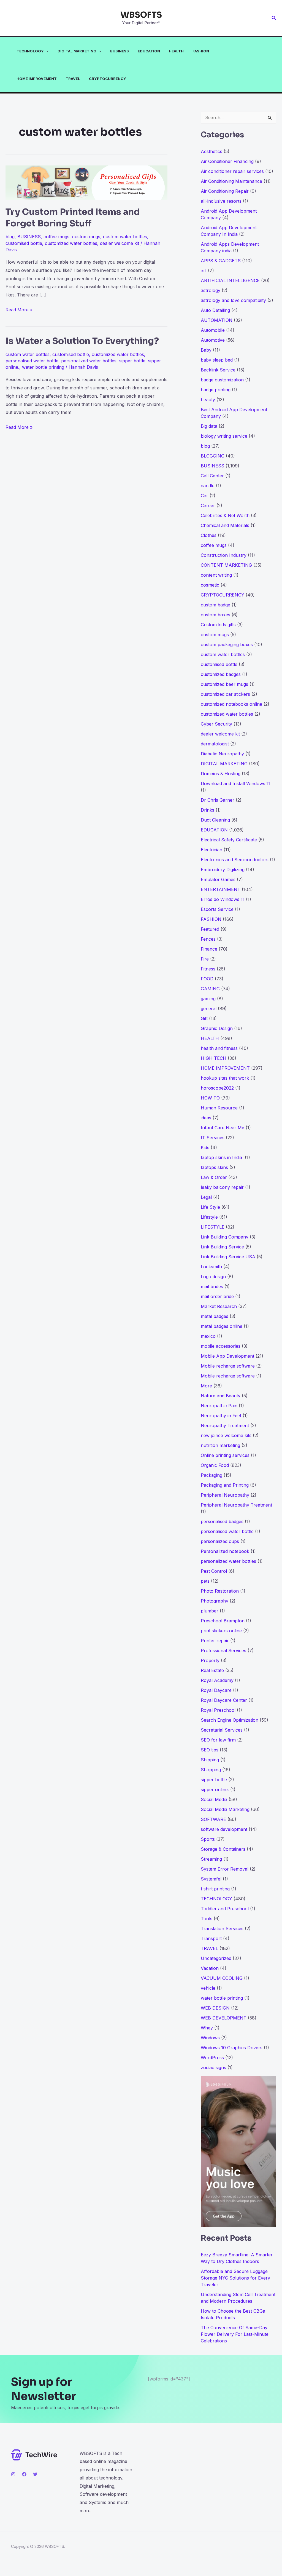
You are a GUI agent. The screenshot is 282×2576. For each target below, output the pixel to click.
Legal (206, 1197)
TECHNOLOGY (30, 51)
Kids (205, 1147)
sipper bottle (132, 361)
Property (210, 1660)
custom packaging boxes (227, 644)
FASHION (201, 51)
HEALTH (176, 51)
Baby (206, 350)
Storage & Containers (223, 1849)
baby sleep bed (217, 360)
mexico (208, 1336)
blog (10, 237)
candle (208, 486)
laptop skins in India (222, 1157)
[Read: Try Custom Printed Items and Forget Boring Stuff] (86, 182)
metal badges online (222, 1326)
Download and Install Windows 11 (236, 783)
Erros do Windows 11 (223, 899)
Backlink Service (218, 370)
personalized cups (220, 1541)
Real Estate (212, 1670)
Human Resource (219, 1108)
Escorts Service (217, 909)
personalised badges (222, 1521)
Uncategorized (216, 1958)
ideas (206, 1118)
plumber (210, 1611)
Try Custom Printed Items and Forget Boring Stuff (73, 218)
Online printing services (225, 1455)
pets (205, 1581)
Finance (209, 949)
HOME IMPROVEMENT (37, 79)
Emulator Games (218, 879)
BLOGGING (213, 456)
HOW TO (210, 1098)
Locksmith (211, 1267)
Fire (205, 959)
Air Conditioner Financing (227, 161)
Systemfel (211, 1879)
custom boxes (215, 615)
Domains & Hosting (221, 774)
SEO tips (210, 1750)
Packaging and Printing (225, 1485)
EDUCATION (149, 51)
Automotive (213, 340)
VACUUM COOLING (222, 1978)
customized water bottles (71, 243)
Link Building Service (222, 1247)
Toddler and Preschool (225, 1909)
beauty (208, 400)
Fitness (208, 969)
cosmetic (210, 585)
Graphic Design (217, 1028)
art (204, 271)
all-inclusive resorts (221, 201)
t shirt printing (215, 1889)
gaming (208, 999)
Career (208, 505)
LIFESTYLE (213, 1227)
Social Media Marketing (225, 1809)
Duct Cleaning (215, 820)
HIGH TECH (214, 1058)
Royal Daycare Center (224, 1700)
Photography (215, 1601)
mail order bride (217, 1296)
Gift (204, 1018)
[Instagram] (13, 2474)
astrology (211, 290)
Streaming (211, 1859)
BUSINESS (120, 51)
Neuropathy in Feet (221, 1416)
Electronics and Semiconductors (235, 860)
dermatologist (215, 744)
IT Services (213, 1138)
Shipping (210, 1760)
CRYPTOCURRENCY (108, 79)
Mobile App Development (227, 1356)
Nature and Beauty (221, 1396)
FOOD (207, 979)
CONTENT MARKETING (226, 565)
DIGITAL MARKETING (77, 51)
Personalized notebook (225, 1551)
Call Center (212, 476)
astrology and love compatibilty (233, 300)
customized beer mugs (224, 684)
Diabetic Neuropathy (222, 754)
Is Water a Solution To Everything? (82, 341)
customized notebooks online (231, 704)
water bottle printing (43, 367)
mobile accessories (221, 1346)
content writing (216, 575)
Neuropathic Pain (219, 1406)
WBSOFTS (141, 15)
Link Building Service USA (228, 1257)
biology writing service (224, 436)
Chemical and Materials (225, 525)
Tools (207, 1919)
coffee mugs (56, 237)
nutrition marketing (220, 1445)
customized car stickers (225, 694)
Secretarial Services (222, 1730)
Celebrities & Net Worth (225, 515)
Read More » (19, 310)
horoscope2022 (217, 1088)
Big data (209, 426)
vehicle (208, 1988)
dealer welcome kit (120, 243)
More (206, 1386)
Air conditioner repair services (232, 171)
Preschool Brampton (223, 1621)
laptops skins (214, 1167)
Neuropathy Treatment (225, 1425)
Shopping (211, 1770)
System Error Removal (225, 1869)
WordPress (212, 2058)
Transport (211, 1938)
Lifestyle (209, 1217)
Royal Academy (217, 1680)
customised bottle (24, 243)
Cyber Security (216, 724)
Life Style (210, 1207)
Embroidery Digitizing (223, 870)
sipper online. (215, 1789)
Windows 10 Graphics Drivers (232, 2048)
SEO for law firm (218, 1740)
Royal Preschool (218, 1710)
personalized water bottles (89, 361)
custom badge (215, 605)
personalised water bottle (32, 361)
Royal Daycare (216, 1690)
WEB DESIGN (215, 2008)
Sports (208, 1839)
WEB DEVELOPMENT (224, 2018)
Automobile (213, 330)
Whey (207, 2028)
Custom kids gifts (218, 625)
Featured (210, 929)
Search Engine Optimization (230, 1720)
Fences (208, 939)
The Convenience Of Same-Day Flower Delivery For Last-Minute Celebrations (235, 2334)
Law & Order (214, 1177)
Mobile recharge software (228, 1366)
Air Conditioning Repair (225, 191)
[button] (274, 18)
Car (204, 496)
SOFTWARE (213, 1819)
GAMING (210, 989)
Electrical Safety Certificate (229, 840)
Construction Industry (224, 555)
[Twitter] (35, 2474)
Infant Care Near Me (223, 1128)
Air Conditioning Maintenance (231, 181)
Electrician (211, 850)
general (209, 1009)
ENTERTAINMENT (221, 889)
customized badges (221, 674)
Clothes (209, 535)
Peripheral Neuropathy (225, 1495)
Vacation (210, 1968)
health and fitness (219, 1048)
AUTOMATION (217, 320)
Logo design (213, 1277)
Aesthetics (211, 151)
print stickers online (221, 1631)
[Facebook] (24, 2474)
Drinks (208, 810)
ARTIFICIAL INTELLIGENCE (230, 280)
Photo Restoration (220, 1591)
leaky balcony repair (222, 1187)
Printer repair (215, 1641)
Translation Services (222, 1928)
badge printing (216, 390)
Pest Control (214, 1571)
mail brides (212, 1286)
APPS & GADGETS (221, 261)
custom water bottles (125, 237)
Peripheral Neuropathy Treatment (236, 1505)
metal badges (215, 1316)
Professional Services (223, 1651)
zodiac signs (213, 2067)
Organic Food (215, 1465)
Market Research (219, 1306)
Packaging (211, 1475)
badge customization (222, 380)
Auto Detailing (215, 310)
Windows (210, 2038)
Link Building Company (225, 1237)
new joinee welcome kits (226, 1435)
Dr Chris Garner (218, 800)
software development (224, 1829)
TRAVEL (73, 79)
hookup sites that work (225, 1078)
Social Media (214, 1799)
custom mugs (86, 237)
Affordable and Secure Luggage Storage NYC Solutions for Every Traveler (235, 2278)
